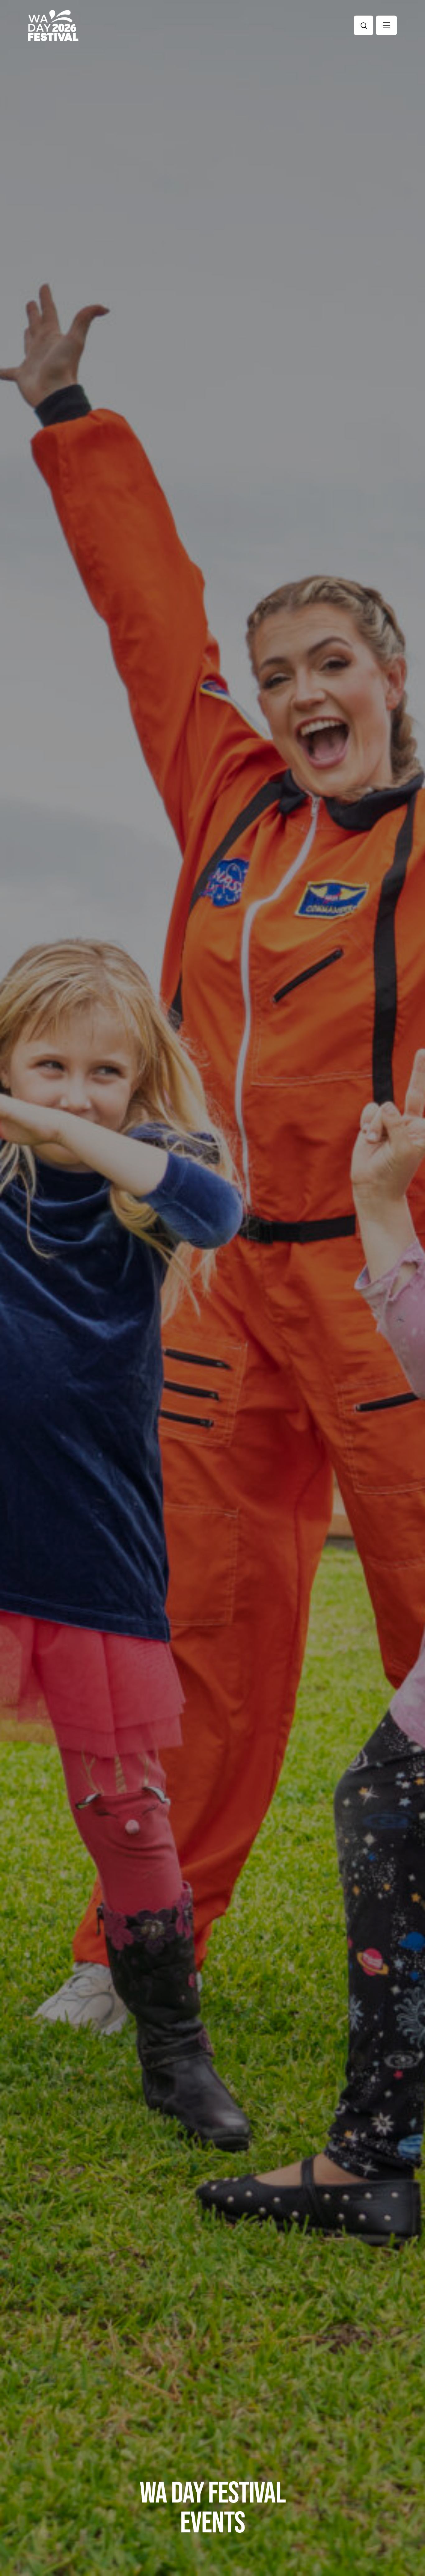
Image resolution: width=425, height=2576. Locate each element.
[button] (386, 25)
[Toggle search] (364, 25)
